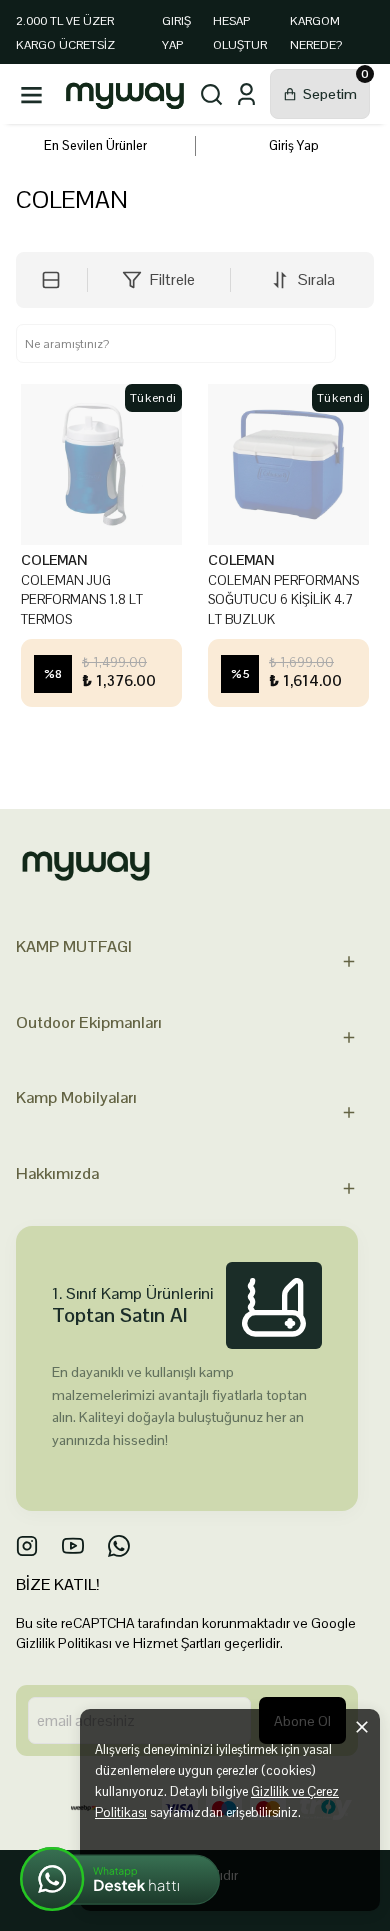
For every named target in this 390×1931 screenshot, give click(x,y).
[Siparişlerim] (246, 94)
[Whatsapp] (119, 1546)
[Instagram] (27, 1546)
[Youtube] (73, 1546)
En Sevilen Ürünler (95, 145)
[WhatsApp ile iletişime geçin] (120, 1879)
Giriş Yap (294, 145)
